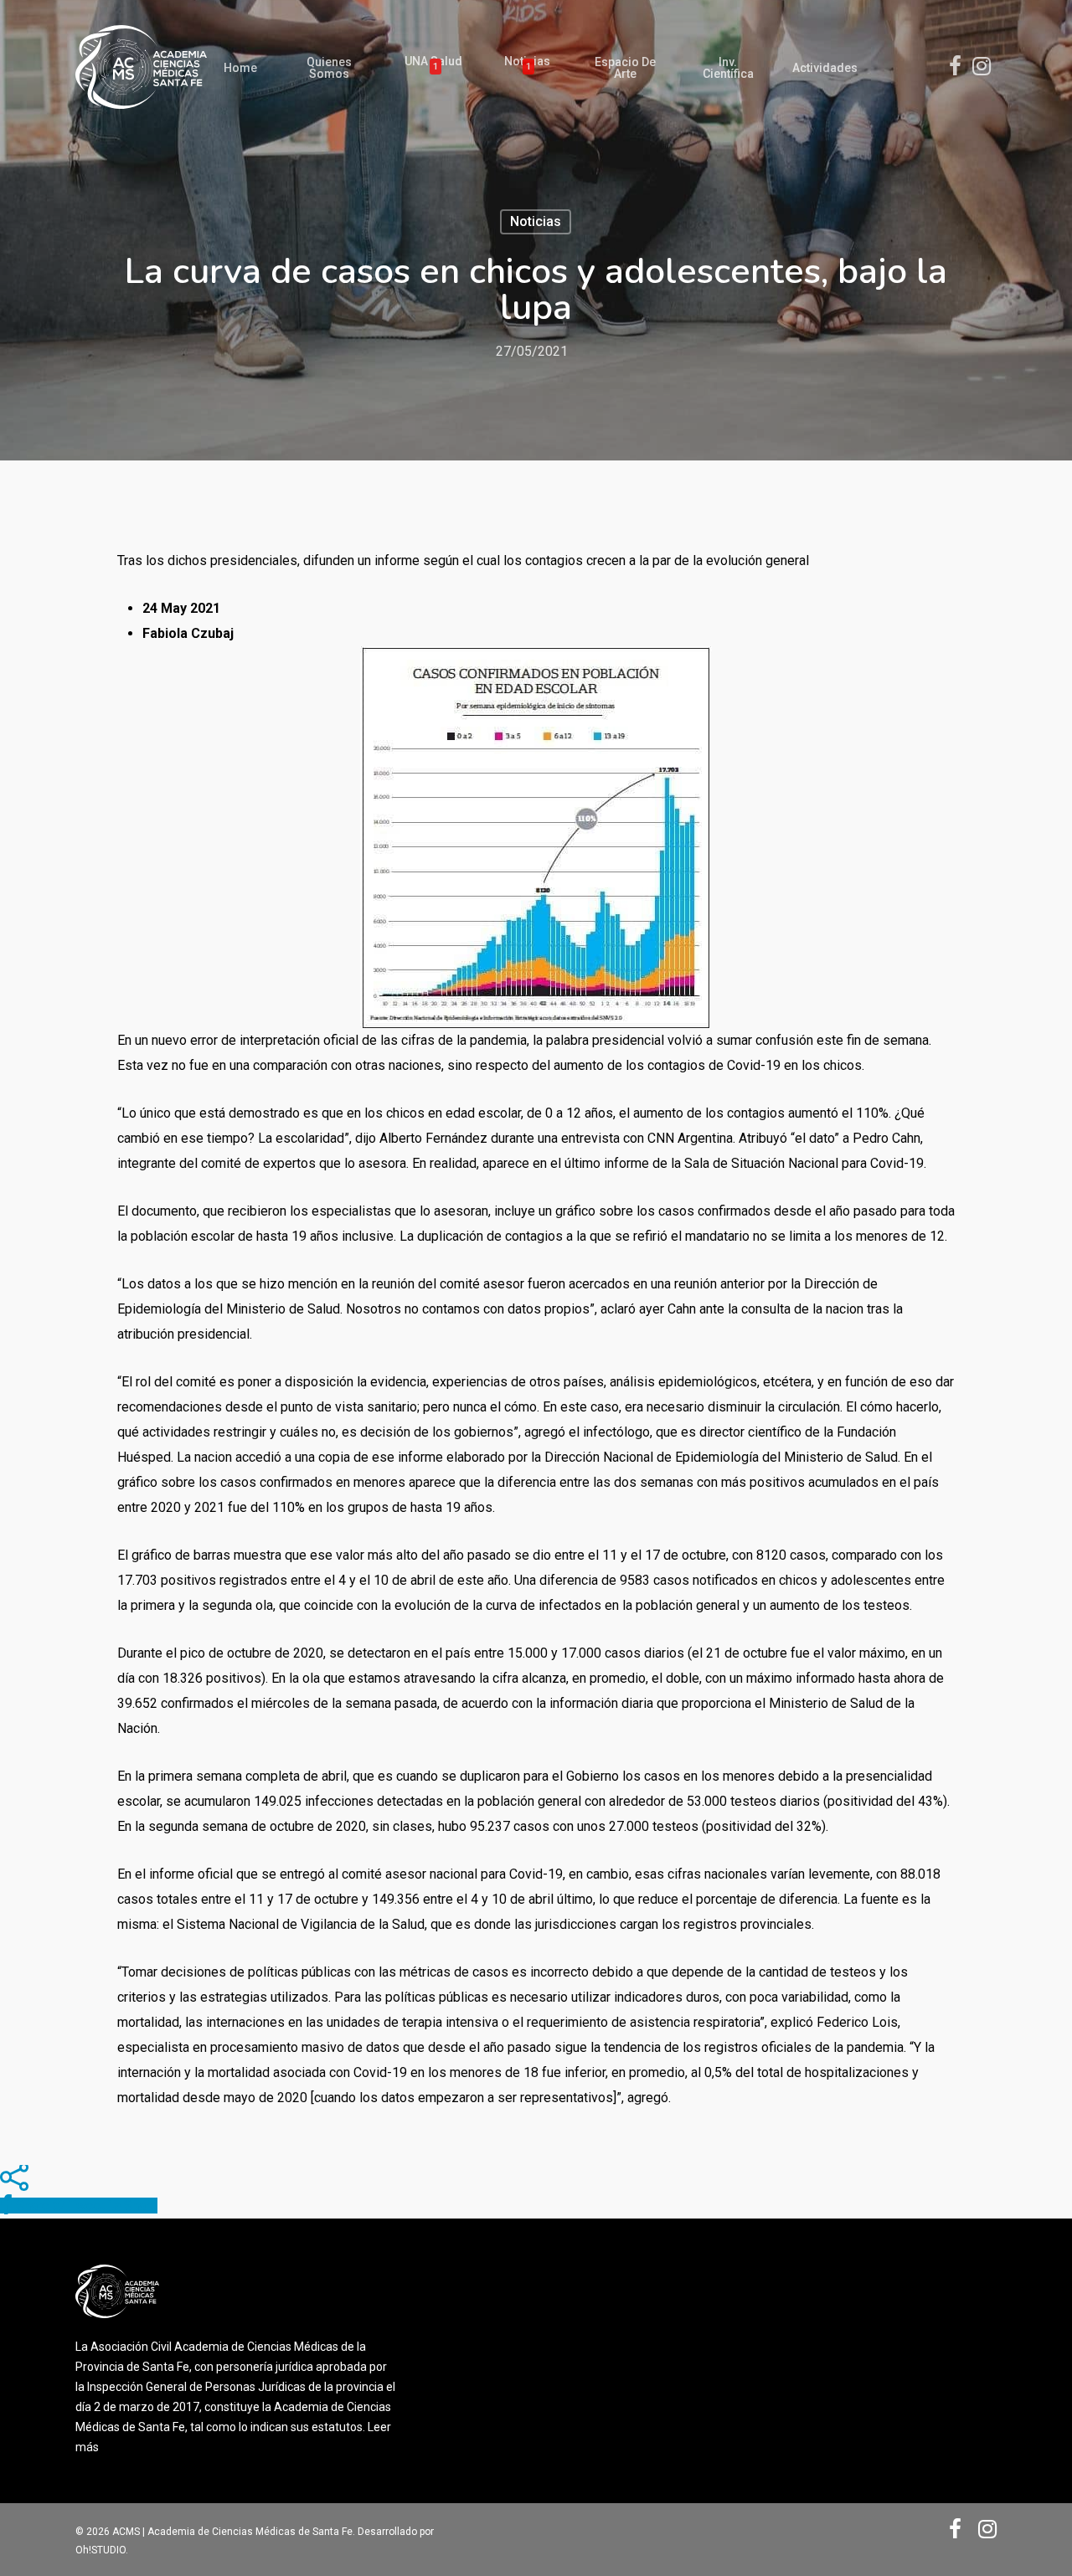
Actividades (825, 68)
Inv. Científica (728, 68)
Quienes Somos (329, 68)
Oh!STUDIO (100, 2550)
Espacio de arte (625, 68)
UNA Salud (433, 64)
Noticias (527, 64)
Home (240, 68)
